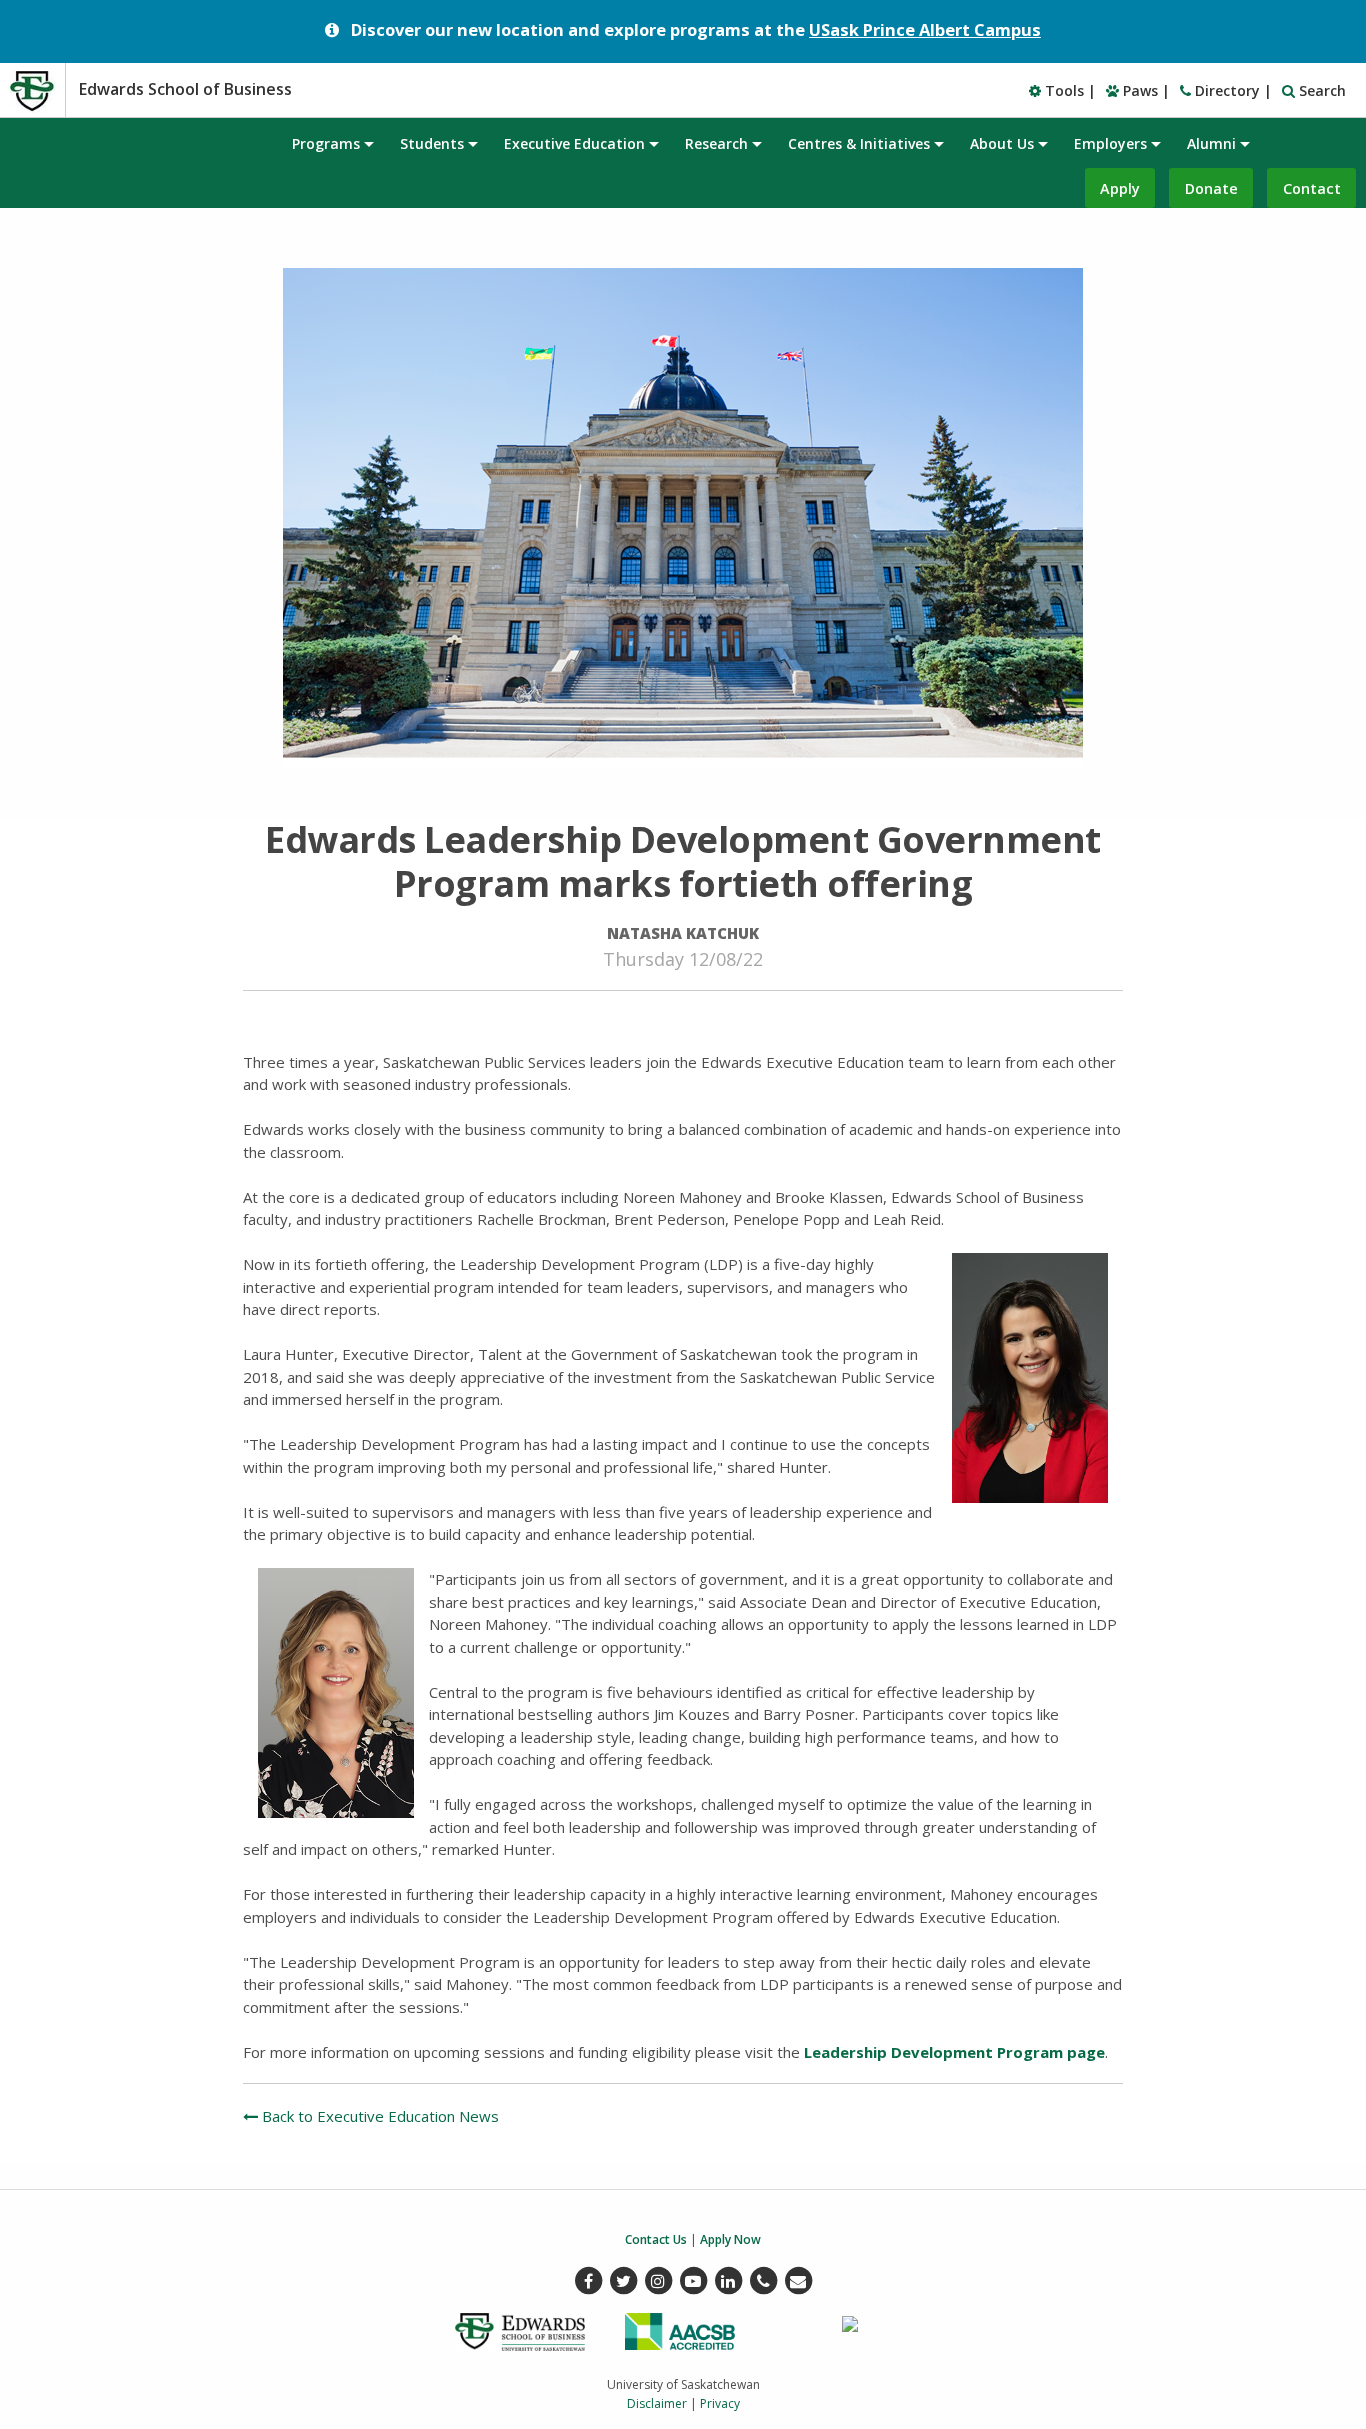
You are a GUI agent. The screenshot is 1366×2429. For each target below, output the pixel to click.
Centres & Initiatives (859, 143)
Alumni (1211, 143)
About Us (1002, 143)
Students (432, 143)
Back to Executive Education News (378, 2116)
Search (1320, 90)
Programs (326, 143)
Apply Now (730, 2239)
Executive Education (574, 143)
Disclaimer (657, 2403)
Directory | (1231, 90)
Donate (1211, 188)
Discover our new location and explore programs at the (696, 29)
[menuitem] (332, 142)
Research (716, 143)
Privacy (720, 2403)
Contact (1312, 188)
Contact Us (656, 2239)
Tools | (1068, 90)
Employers (1110, 143)
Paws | (1144, 90)
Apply (1120, 188)
